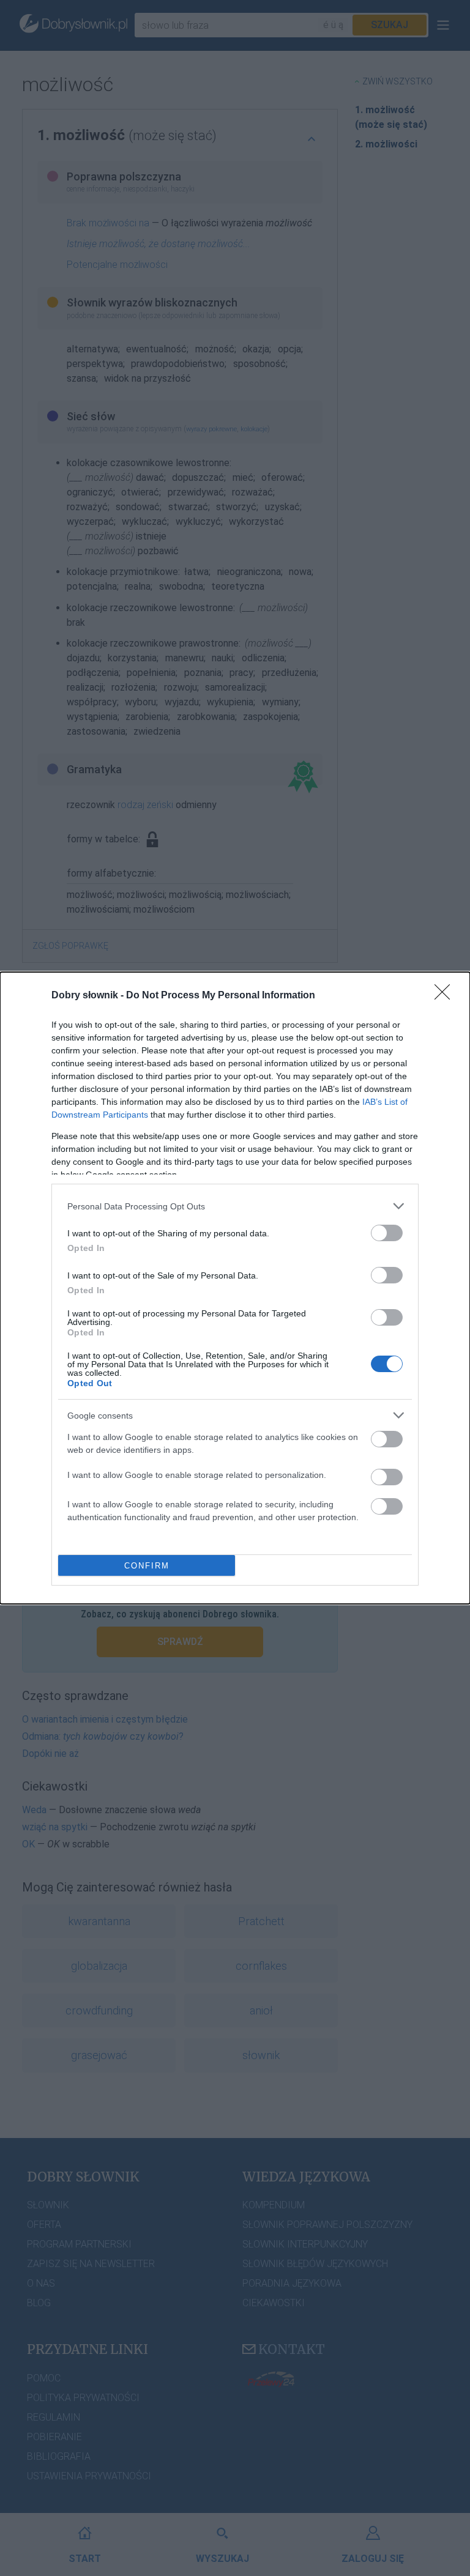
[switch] (387, 1233)
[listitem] (235, 1206)
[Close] (446, 996)
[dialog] (235, 1288)
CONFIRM (147, 1566)
